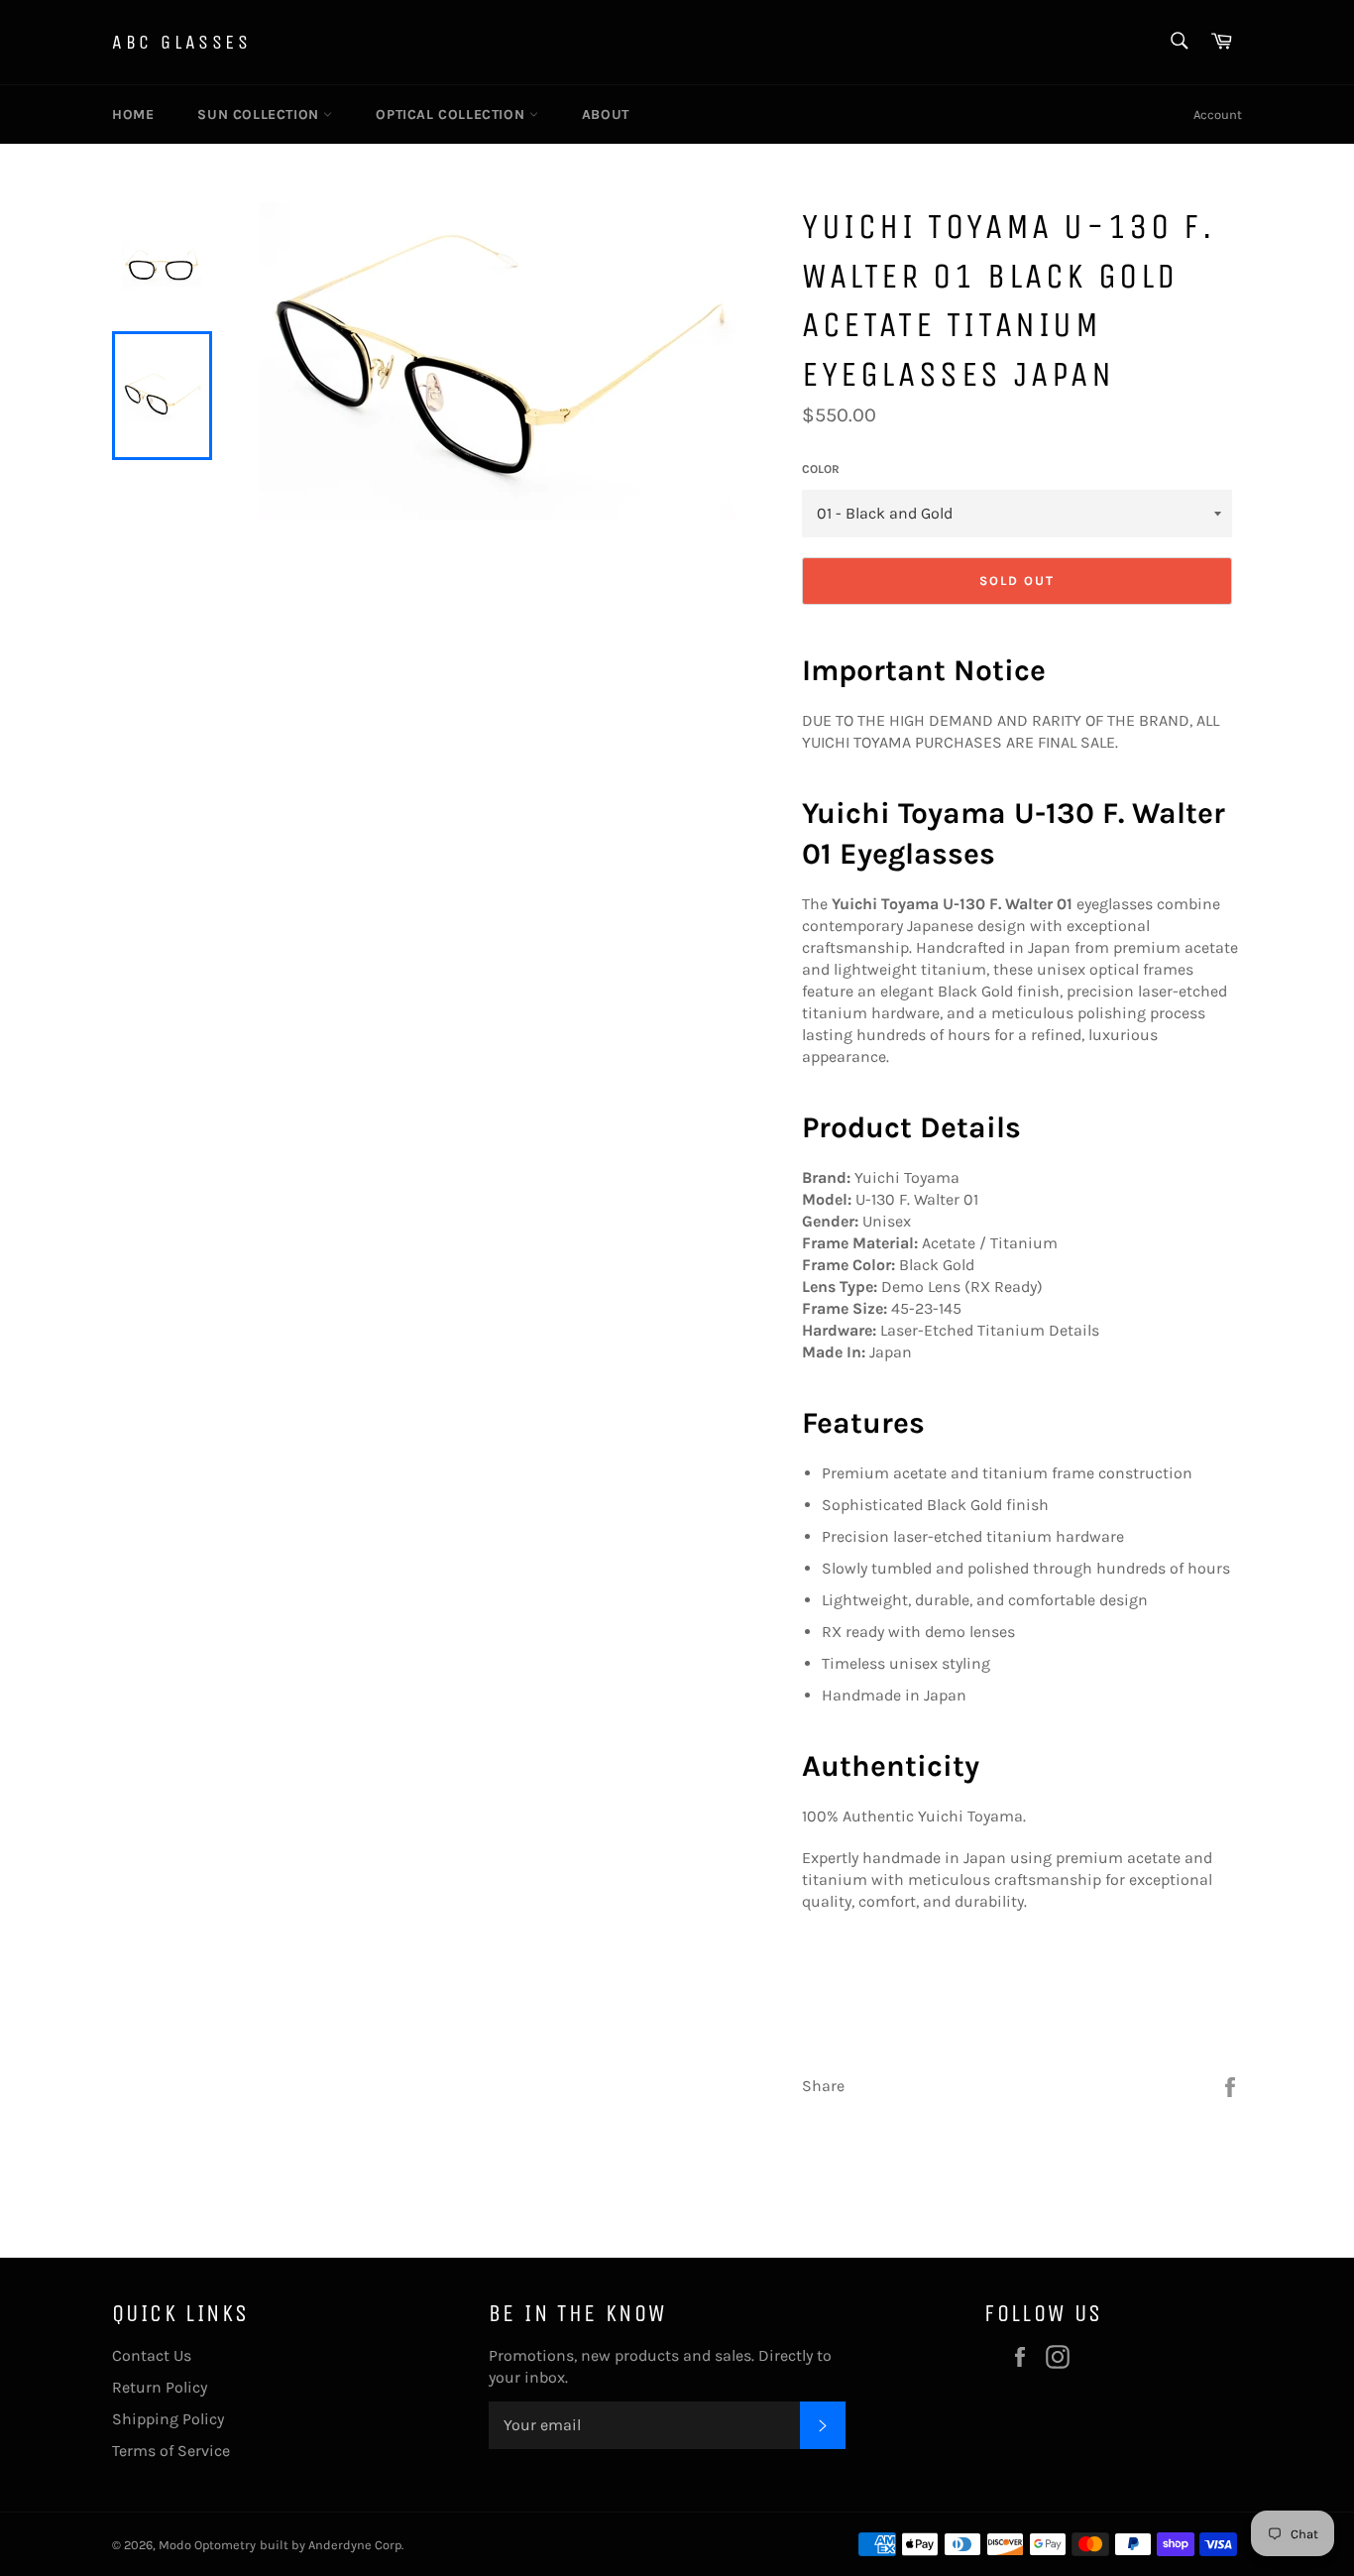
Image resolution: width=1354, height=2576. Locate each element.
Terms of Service (171, 2451)
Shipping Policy (168, 2419)
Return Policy (160, 2387)
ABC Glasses (182, 42)
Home (133, 115)
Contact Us (152, 2355)
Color (821, 469)
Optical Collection (452, 115)
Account (1218, 115)
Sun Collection (260, 115)
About (606, 115)
